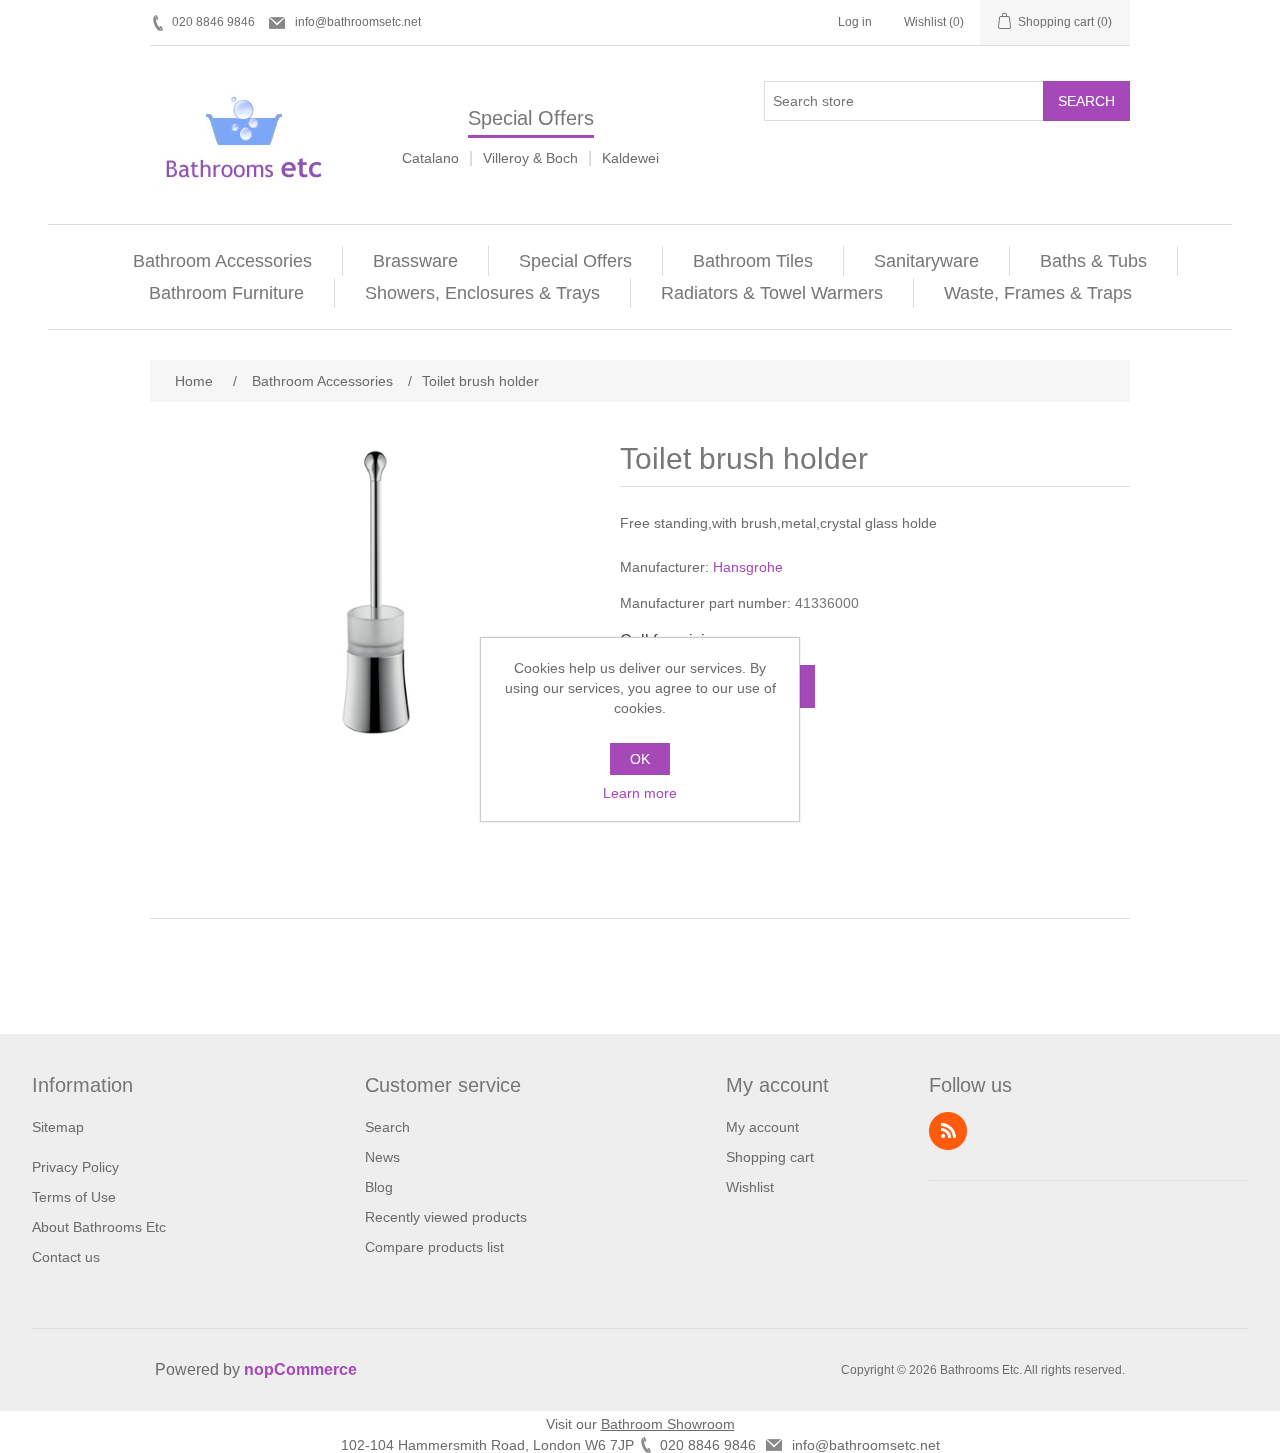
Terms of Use (74, 1197)
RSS (948, 1131)
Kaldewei (630, 158)
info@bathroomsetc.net (358, 22)
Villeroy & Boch (530, 158)
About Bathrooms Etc (99, 1227)
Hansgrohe (748, 567)
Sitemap (58, 1127)
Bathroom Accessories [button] (222, 261)
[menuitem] (223, 261)
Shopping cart (770, 1157)
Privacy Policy (75, 1167)
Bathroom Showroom (668, 1424)
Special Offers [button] (575, 261)
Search (1086, 101)
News (382, 1157)
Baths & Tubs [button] (1093, 261)
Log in (855, 22)
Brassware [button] (415, 261)
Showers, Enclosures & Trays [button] (482, 293)
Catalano (430, 158)
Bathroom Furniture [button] (226, 293)
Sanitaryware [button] (926, 261)
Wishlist (750, 1187)
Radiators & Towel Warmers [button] (772, 293)
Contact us (66, 1257)
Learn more (640, 793)
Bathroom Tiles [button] (753, 261)
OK (640, 759)
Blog (379, 1187)
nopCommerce (300, 1369)
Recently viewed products (446, 1217)
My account (762, 1127)
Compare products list (434, 1247)
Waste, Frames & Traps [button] (1038, 293)
